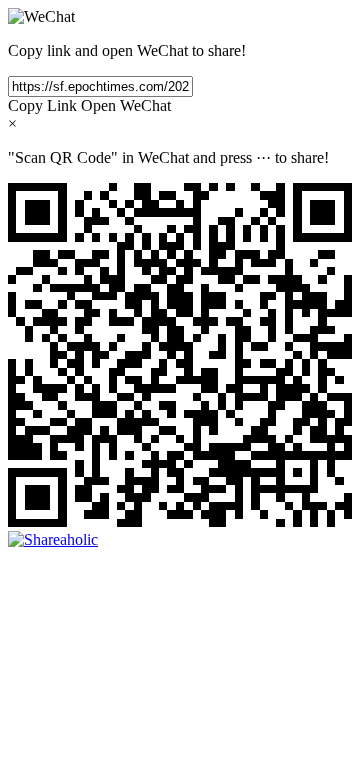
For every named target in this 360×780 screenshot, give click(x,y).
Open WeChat (126, 105)
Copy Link (42, 105)
